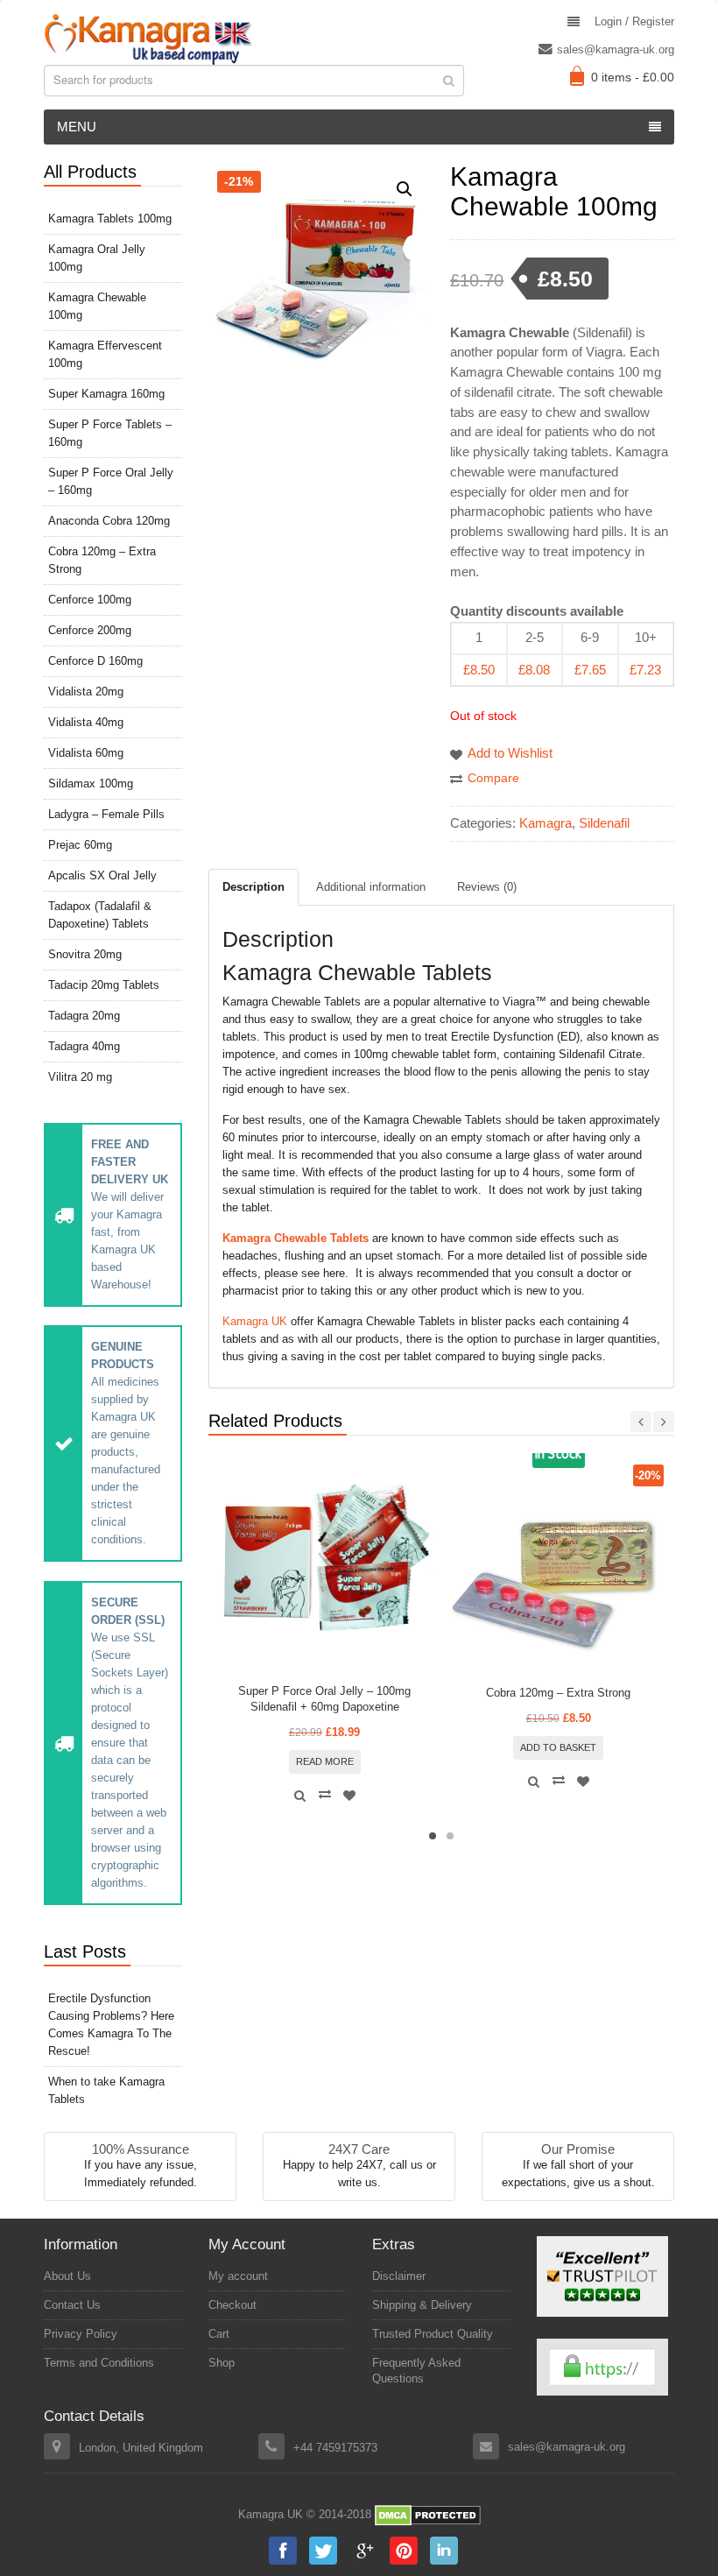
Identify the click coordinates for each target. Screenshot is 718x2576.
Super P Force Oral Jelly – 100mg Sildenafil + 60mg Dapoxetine (324, 1699)
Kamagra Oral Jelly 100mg (97, 258)
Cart (219, 2334)
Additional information (371, 887)
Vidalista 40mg (86, 722)
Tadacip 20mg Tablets (104, 985)
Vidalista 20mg (86, 692)
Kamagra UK (255, 1321)
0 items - (633, 77)
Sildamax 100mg (91, 783)
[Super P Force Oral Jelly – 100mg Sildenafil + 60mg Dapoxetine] (325, 1570)
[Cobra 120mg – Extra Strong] (559, 1570)
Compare (493, 778)
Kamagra (546, 823)
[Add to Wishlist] (349, 1796)
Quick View (300, 1796)
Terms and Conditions (99, 2363)
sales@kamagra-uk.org (616, 49)
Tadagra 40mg (84, 1046)
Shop (222, 2363)
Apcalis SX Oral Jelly (102, 875)
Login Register (634, 21)
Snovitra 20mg (85, 954)
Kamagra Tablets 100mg (110, 219)
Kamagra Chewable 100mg (97, 306)
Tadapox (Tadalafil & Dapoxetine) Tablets (100, 915)
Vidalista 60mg (86, 753)
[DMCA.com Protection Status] (428, 2515)
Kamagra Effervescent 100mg (105, 354)
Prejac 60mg (80, 845)
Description (253, 887)
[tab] (253, 887)
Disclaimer (399, 2276)
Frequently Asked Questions (416, 2371)
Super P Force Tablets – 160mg (110, 433)
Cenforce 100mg (90, 600)
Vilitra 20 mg (80, 1077)
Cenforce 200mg (90, 630)
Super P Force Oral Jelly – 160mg (111, 481)
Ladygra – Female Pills (106, 814)
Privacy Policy (81, 2334)
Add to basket (558, 1747)
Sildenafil (604, 823)
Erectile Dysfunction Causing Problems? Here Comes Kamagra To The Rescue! (111, 2025)
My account (238, 2276)
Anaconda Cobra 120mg (109, 521)
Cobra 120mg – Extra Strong (558, 1693)
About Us (67, 2276)
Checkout (232, 2305)
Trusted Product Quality (433, 2334)
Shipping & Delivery (422, 2305)
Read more (325, 1761)
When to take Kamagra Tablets (106, 2090)
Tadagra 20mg (84, 1016)
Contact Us (72, 2305)
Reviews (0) (487, 887)
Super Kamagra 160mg (106, 394)
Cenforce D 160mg (95, 661)
